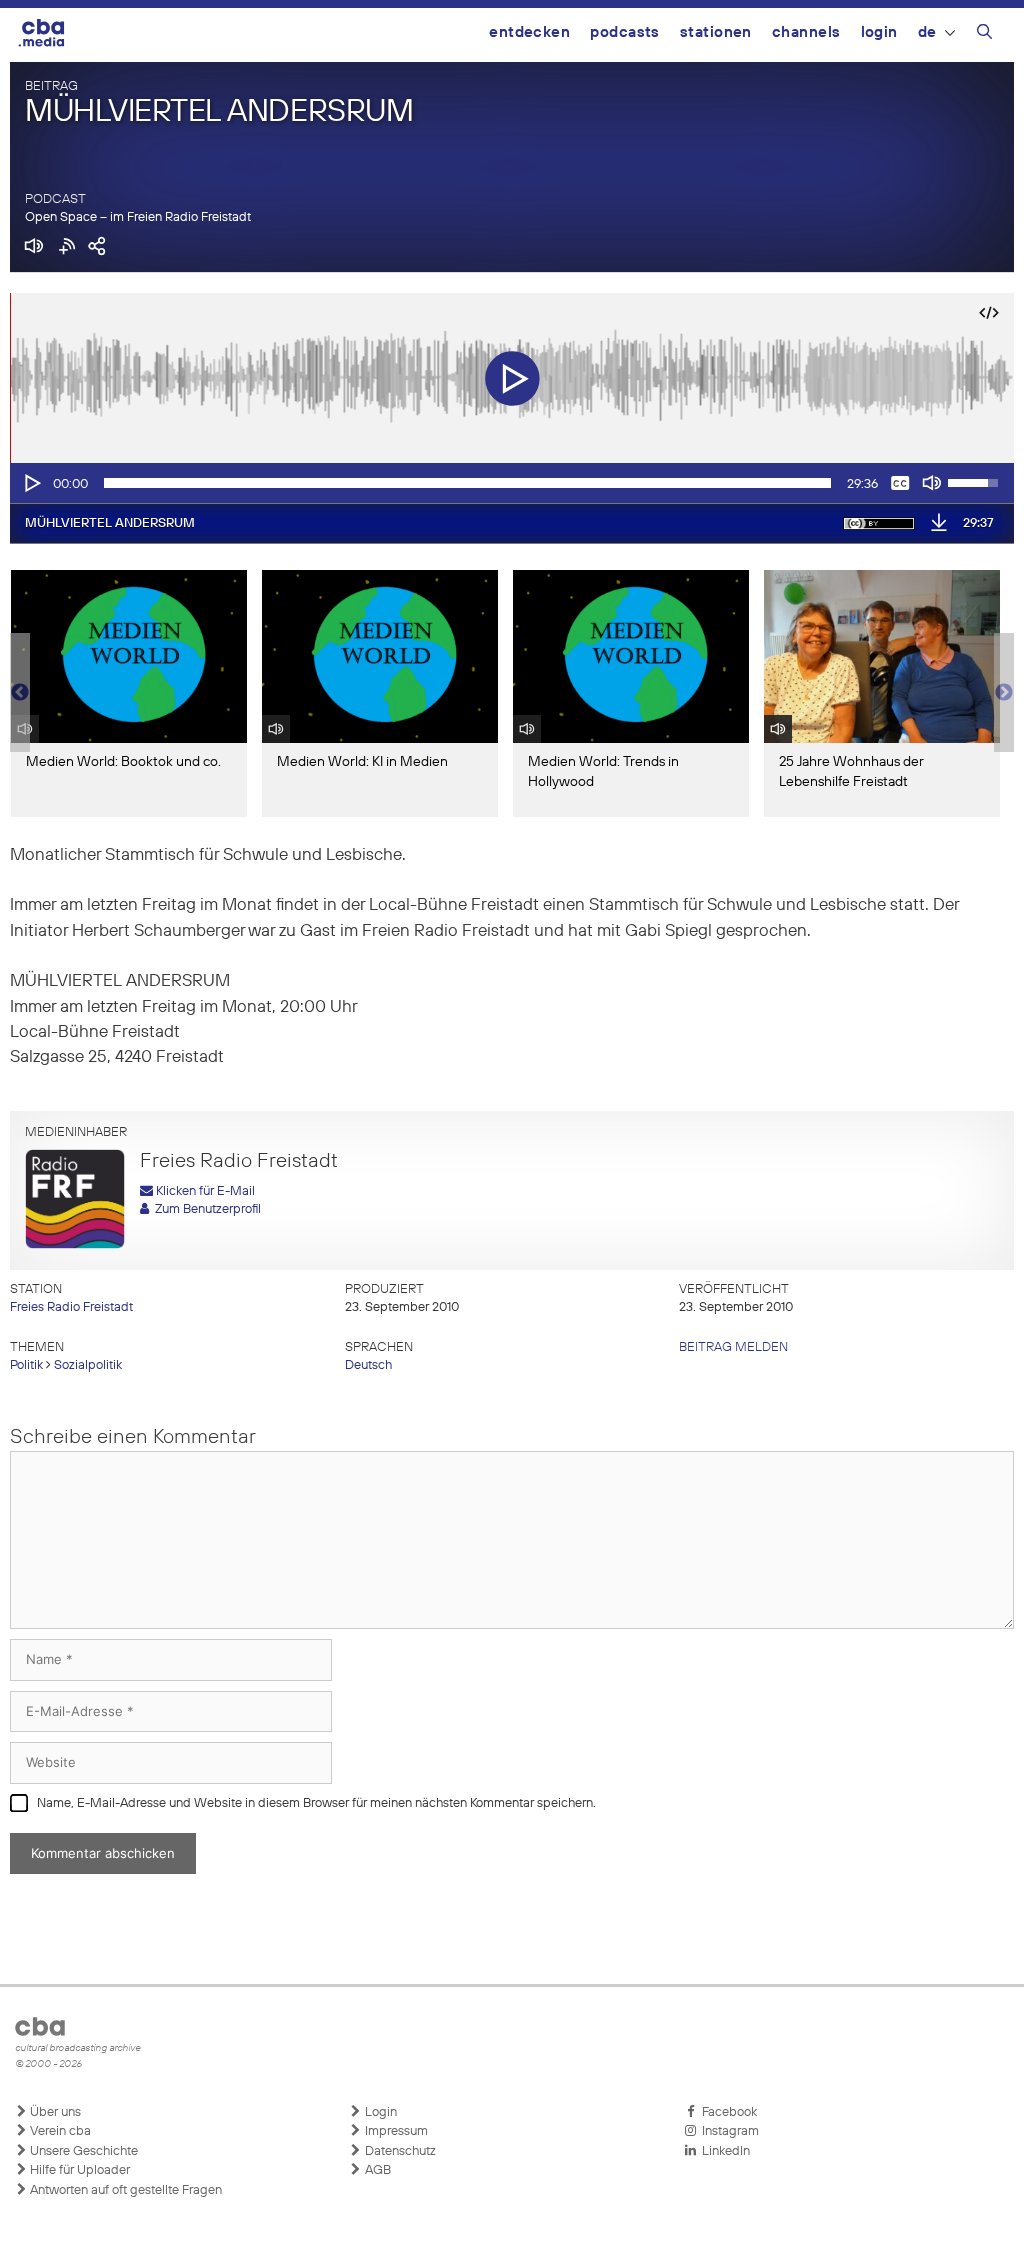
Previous (20, 693)
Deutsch (368, 1365)
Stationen (716, 32)
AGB (376, 2170)
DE (927, 32)
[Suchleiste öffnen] (984, 35)
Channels (806, 32)
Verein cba (59, 2131)
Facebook (726, 2112)
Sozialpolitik (88, 1365)
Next (1004, 693)
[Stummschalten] (932, 483)
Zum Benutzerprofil (205, 1209)
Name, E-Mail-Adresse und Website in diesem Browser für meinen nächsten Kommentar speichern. (316, 1803)
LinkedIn (723, 2151)
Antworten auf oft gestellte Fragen (124, 2190)
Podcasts (625, 32)
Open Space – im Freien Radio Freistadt (138, 217)
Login (879, 32)
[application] (512, 483)
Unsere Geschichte (82, 2151)
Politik (26, 1365)
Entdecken (529, 32)
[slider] (467, 483)
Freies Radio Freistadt (71, 1307)
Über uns (54, 2112)
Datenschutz (399, 2151)
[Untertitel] (900, 483)
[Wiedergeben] (31, 483)
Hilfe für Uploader (78, 2170)
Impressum (395, 2131)
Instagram (727, 2131)
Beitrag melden (733, 1347)
